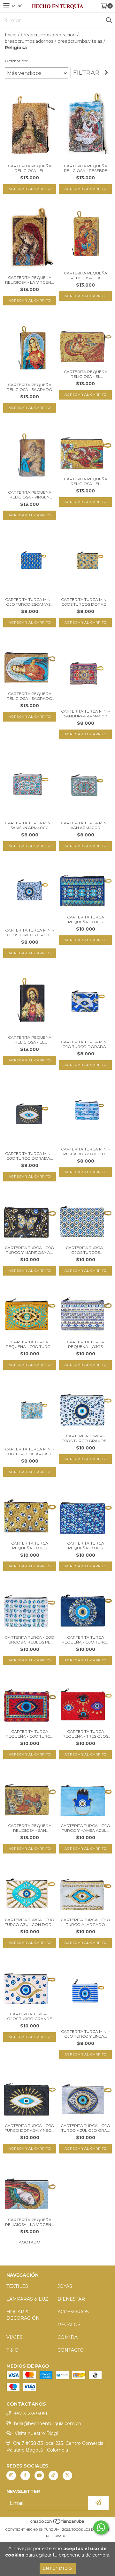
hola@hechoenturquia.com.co (48, 2423)
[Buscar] (109, 20)
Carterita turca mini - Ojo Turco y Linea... (85, 2034)
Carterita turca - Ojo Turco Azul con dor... (30, 1922)
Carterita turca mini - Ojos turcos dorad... (85, 602)
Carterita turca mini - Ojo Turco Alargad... (30, 1451)
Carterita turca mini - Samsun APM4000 (30, 825)
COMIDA (68, 2337)
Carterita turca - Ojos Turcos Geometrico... (86, 1250)
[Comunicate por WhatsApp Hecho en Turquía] (101, 2527)
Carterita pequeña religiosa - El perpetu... (86, 374)
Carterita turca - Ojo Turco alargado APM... (85, 1922)
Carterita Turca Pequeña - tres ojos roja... (85, 1734)
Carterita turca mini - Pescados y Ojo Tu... (85, 1151)
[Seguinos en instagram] (11, 2475)
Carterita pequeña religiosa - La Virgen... (30, 280)
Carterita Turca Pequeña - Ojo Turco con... (30, 1344)
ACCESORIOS (73, 2312)
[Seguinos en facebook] (25, 2475)
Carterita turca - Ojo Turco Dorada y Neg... (30, 2128)
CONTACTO (71, 2350)
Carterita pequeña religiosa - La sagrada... (86, 275)
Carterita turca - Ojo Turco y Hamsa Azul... (85, 1828)
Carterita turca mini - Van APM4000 (85, 825)
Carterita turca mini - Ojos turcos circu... (30, 932)
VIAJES (15, 2337)
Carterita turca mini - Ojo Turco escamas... (30, 602)
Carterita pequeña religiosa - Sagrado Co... (30, 387)
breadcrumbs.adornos (29, 41)
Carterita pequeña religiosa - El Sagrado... (30, 168)
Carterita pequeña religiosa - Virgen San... (30, 495)
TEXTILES (17, 2286)
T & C (12, 2350)
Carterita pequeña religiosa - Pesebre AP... (86, 168)
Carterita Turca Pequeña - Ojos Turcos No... (86, 1344)
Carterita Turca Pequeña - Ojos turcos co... (30, 1546)
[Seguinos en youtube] (39, 2475)
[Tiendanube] (58, 2523)
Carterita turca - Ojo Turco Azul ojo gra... (85, 2128)
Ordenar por (16, 61)
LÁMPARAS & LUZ (27, 2299)
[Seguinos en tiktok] (53, 2475)
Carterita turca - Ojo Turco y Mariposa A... (30, 1250)
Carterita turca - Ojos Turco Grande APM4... (30, 2016)
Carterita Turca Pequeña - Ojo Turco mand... (86, 1640)
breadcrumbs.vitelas (80, 41)
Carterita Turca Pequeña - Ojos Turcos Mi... (86, 1546)
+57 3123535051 (31, 2414)
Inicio (11, 35)
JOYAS (65, 2286)
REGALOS (69, 2325)
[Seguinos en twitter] (67, 2475)
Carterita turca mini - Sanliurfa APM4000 (85, 714)
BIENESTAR (71, 2299)
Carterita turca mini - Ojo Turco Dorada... (85, 1044)
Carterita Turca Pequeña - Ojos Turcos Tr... (86, 919)
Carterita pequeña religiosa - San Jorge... (30, 1828)
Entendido (58, 2568)
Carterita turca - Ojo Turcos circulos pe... (30, 1640)
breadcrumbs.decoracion (48, 35)
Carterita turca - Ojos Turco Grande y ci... (85, 1438)
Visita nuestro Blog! (36, 2433)
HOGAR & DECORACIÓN (23, 2315)
